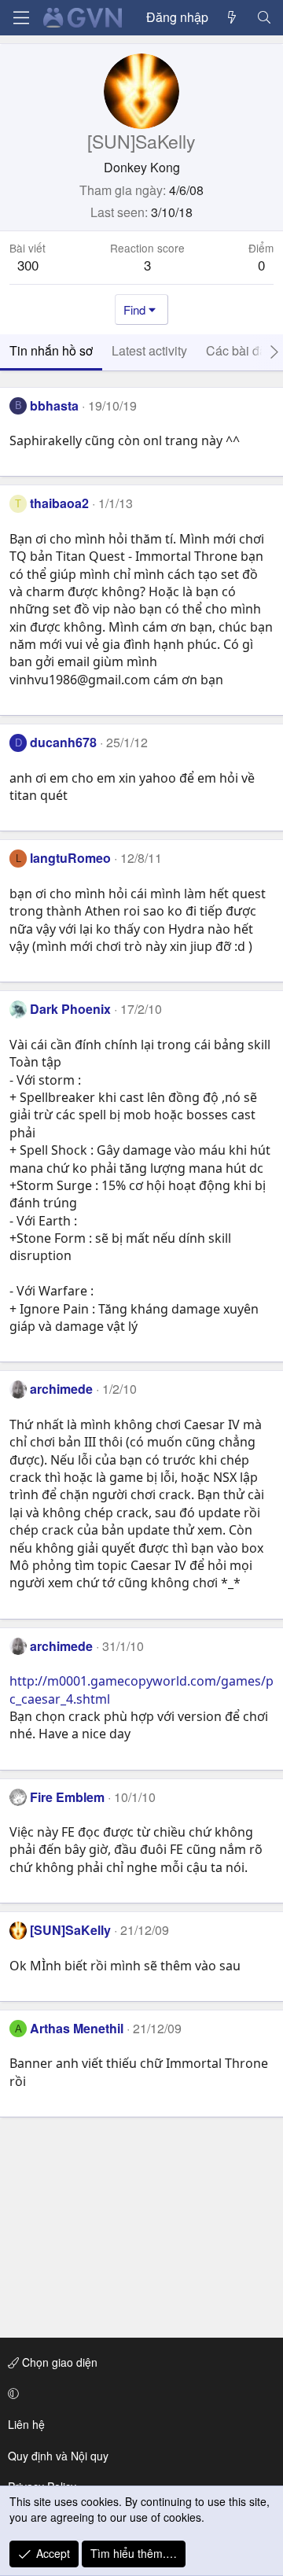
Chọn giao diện (58, 2362)
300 (28, 265)
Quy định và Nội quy (58, 2456)
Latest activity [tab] (149, 350)
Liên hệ (26, 2424)
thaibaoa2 (59, 503)
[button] (139, 2394)
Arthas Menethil (77, 2028)
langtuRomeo (70, 858)
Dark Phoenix (70, 1009)
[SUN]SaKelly (70, 1930)
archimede (61, 1389)
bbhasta (54, 405)
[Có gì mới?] (232, 17)
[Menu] (21, 18)
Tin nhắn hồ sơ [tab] (51, 350)
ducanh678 (63, 742)
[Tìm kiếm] (264, 17)
